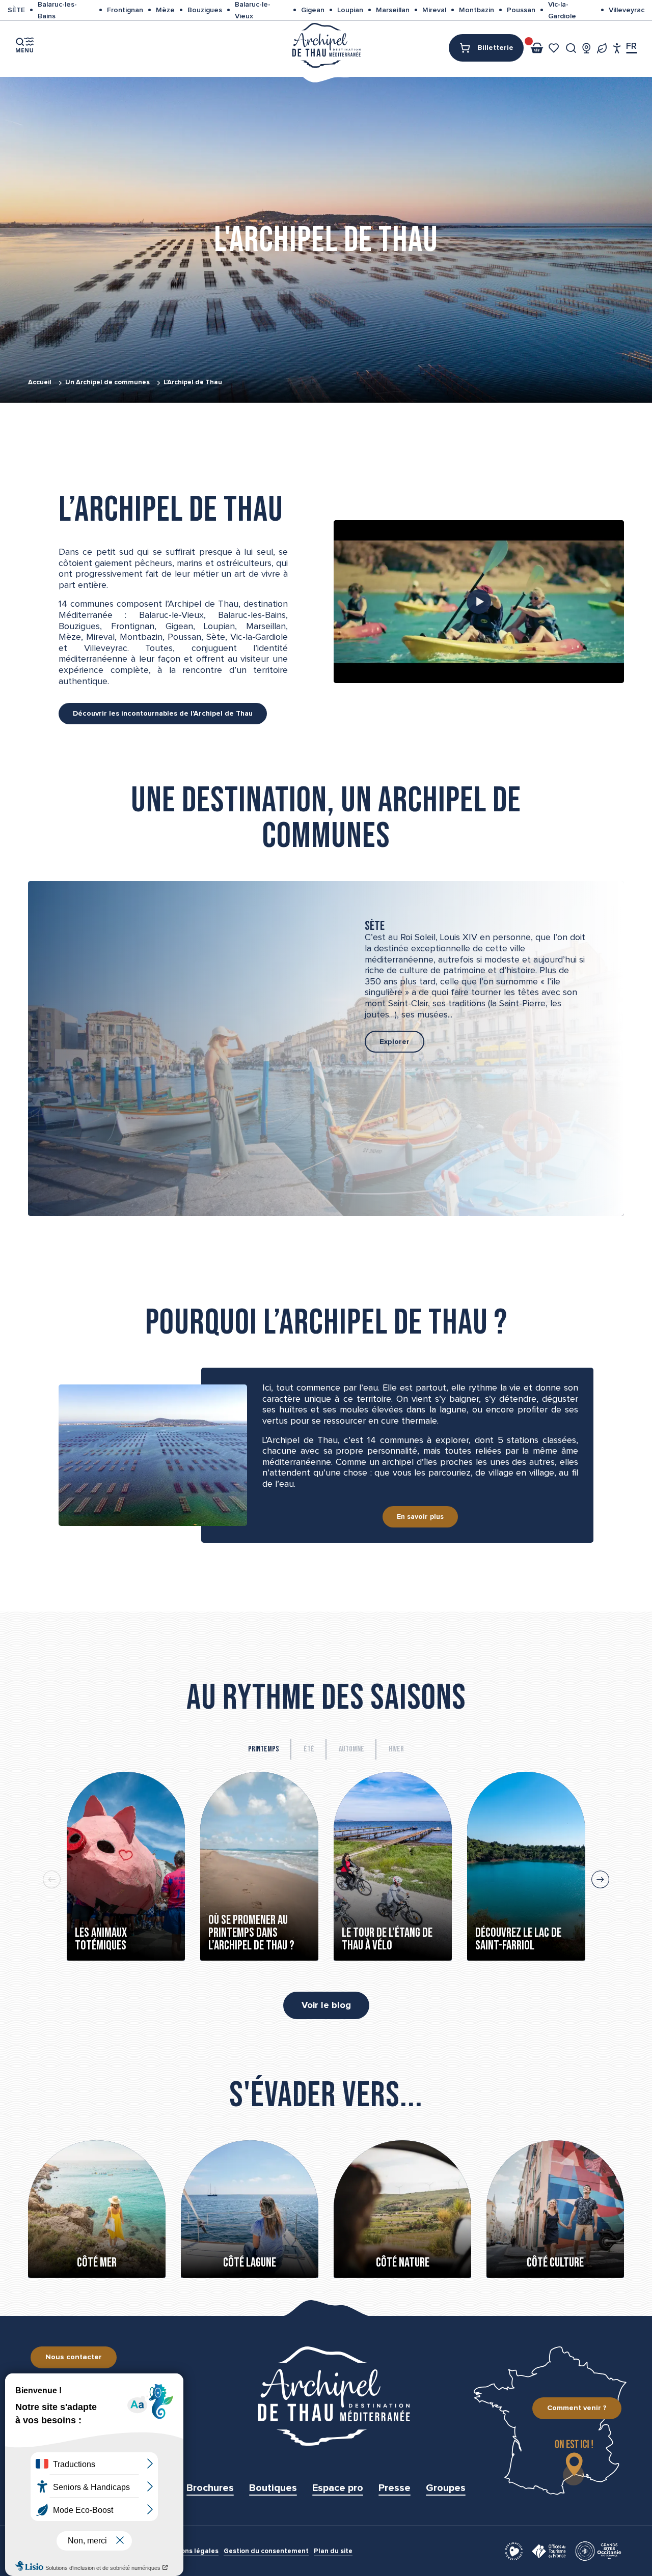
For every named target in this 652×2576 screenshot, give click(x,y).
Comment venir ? (577, 2408)
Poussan (521, 10)
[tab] (264, 1749)
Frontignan (125, 10)
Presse (395, 2488)
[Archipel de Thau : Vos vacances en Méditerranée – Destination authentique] (479, 602)
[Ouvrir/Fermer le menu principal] (24, 45)
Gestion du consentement (266, 2551)
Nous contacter (74, 2357)
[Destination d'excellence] (514, 2551)
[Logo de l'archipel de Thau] (326, 2396)
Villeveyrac (627, 10)
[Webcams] (587, 48)
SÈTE (16, 10)
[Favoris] (555, 48)
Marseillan (393, 10)
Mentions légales (191, 2551)
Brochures (210, 2488)
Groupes (446, 2488)
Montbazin (477, 10)
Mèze (165, 10)
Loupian (350, 10)
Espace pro (338, 2488)
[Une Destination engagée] (602, 48)
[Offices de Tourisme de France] (549, 2551)
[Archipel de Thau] (326, 45)
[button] (571, 48)
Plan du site (333, 2551)
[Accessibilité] (617, 48)
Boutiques (273, 2488)
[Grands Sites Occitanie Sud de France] (598, 2551)
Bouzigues (205, 10)
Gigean (313, 10)
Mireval (434, 10)
